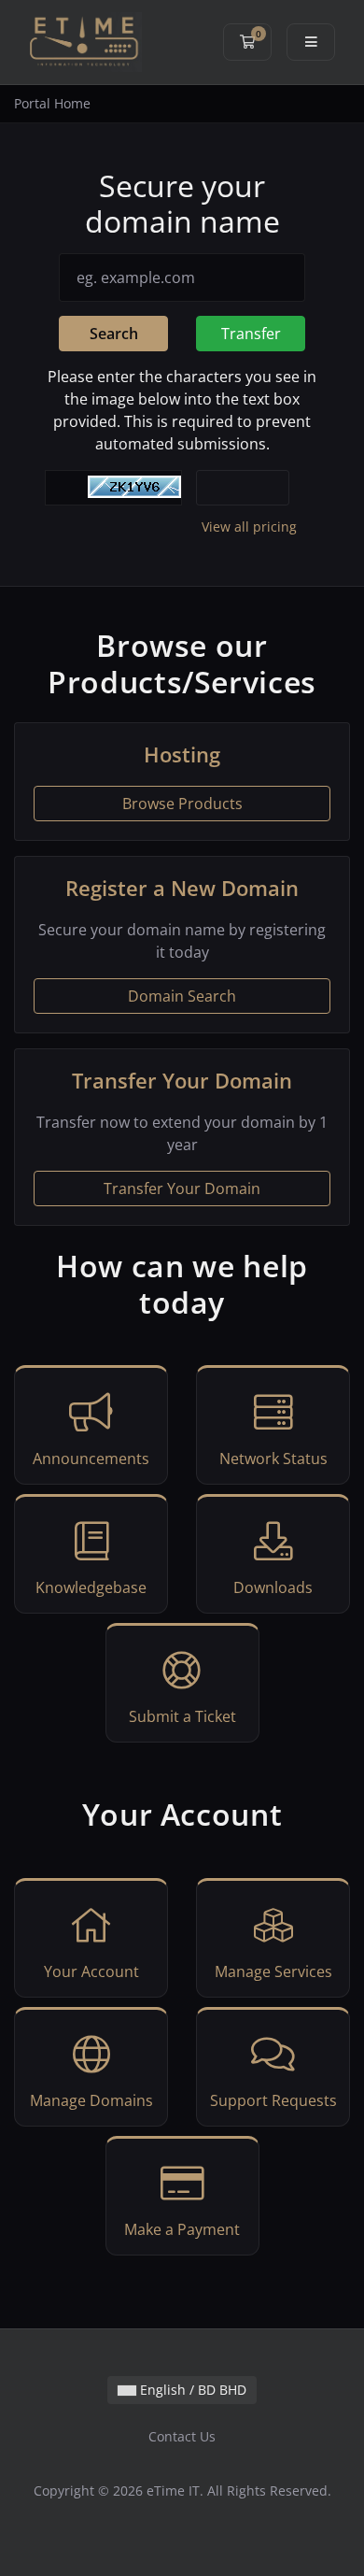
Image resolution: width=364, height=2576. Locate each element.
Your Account (91, 1971)
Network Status (273, 1459)
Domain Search (182, 996)
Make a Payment (182, 2229)
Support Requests (273, 2100)
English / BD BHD (191, 2390)
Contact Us (182, 2436)
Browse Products (182, 804)
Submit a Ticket (182, 1716)
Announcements (91, 1459)
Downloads (273, 1587)
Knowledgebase (91, 1587)
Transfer (251, 334)
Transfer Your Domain (182, 1188)
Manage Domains (91, 2100)
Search (114, 334)
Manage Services (273, 1971)
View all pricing (249, 527)
